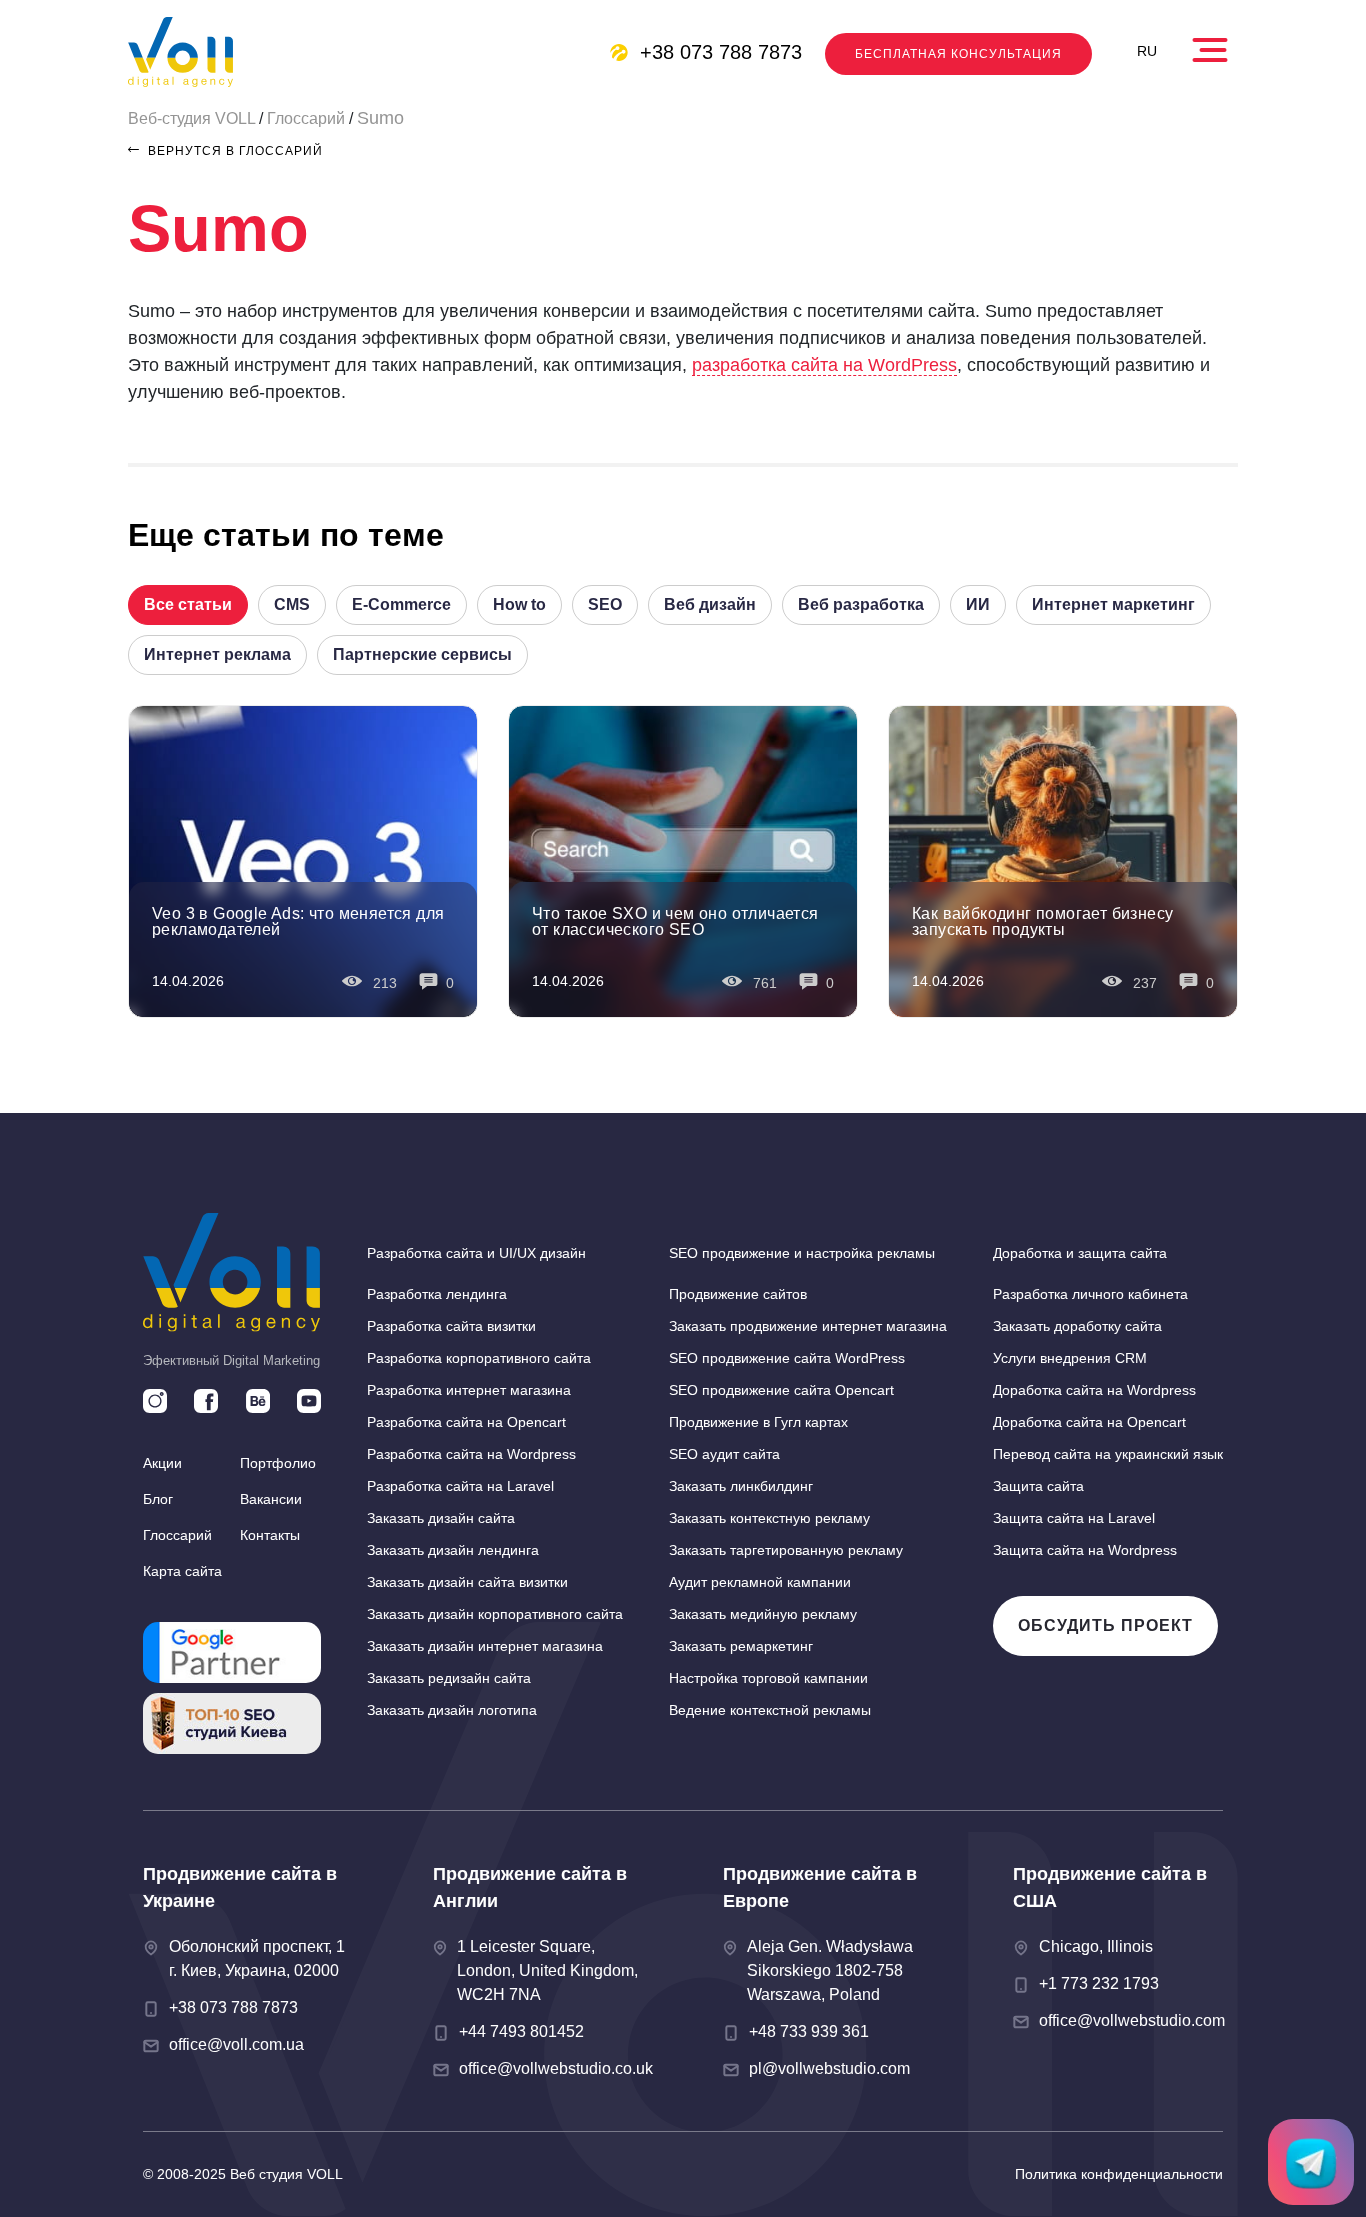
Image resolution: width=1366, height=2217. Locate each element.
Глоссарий (306, 118)
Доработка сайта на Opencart (1089, 1422)
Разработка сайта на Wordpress (471, 1454)
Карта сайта (182, 1571)
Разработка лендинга (437, 1294)
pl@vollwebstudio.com (829, 2068)
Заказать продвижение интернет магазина (808, 1326)
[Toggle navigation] (1212, 45)
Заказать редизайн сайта (449, 1678)
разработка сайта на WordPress (824, 365)
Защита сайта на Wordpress (1085, 1550)
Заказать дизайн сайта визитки (467, 1582)
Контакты (270, 1535)
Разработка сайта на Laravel (460, 1486)
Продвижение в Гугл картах (758, 1422)
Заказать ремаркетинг (741, 1646)
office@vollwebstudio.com (1132, 2020)
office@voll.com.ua (236, 2044)
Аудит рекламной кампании (760, 1582)
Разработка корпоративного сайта (479, 1358)
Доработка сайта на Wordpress (1094, 1390)
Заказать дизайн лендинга (453, 1550)
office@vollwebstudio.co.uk (556, 2068)
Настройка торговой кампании (768, 1678)
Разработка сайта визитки (451, 1326)
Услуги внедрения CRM (1070, 1358)
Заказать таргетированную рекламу (786, 1550)
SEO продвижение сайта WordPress (787, 1358)
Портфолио (278, 1463)
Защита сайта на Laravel (1074, 1518)
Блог (158, 1499)
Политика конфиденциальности (1119, 2174)
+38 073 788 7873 (721, 52)
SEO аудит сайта (724, 1454)
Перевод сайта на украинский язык (1108, 1454)
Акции (162, 1463)
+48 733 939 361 (809, 2031)
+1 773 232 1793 (1099, 1983)
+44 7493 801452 (521, 2031)
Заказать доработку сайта (1077, 1326)
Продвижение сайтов (738, 1294)
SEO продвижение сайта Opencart (781, 1390)
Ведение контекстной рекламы (770, 1710)
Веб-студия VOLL (191, 118)
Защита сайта (1038, 1486)
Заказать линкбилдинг (741, 1486)
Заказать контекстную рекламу (769, 1518)
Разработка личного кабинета (1090, 1294)
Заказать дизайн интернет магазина (485, 1646)
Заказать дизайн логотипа (452, 1710)
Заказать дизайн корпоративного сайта (495, 1614)
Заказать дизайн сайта (441, 1518)
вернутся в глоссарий (233, 151)
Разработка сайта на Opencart (466, 1422)
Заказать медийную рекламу (763, 1614)
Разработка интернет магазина (469, 1390)
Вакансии (271, 1499)
